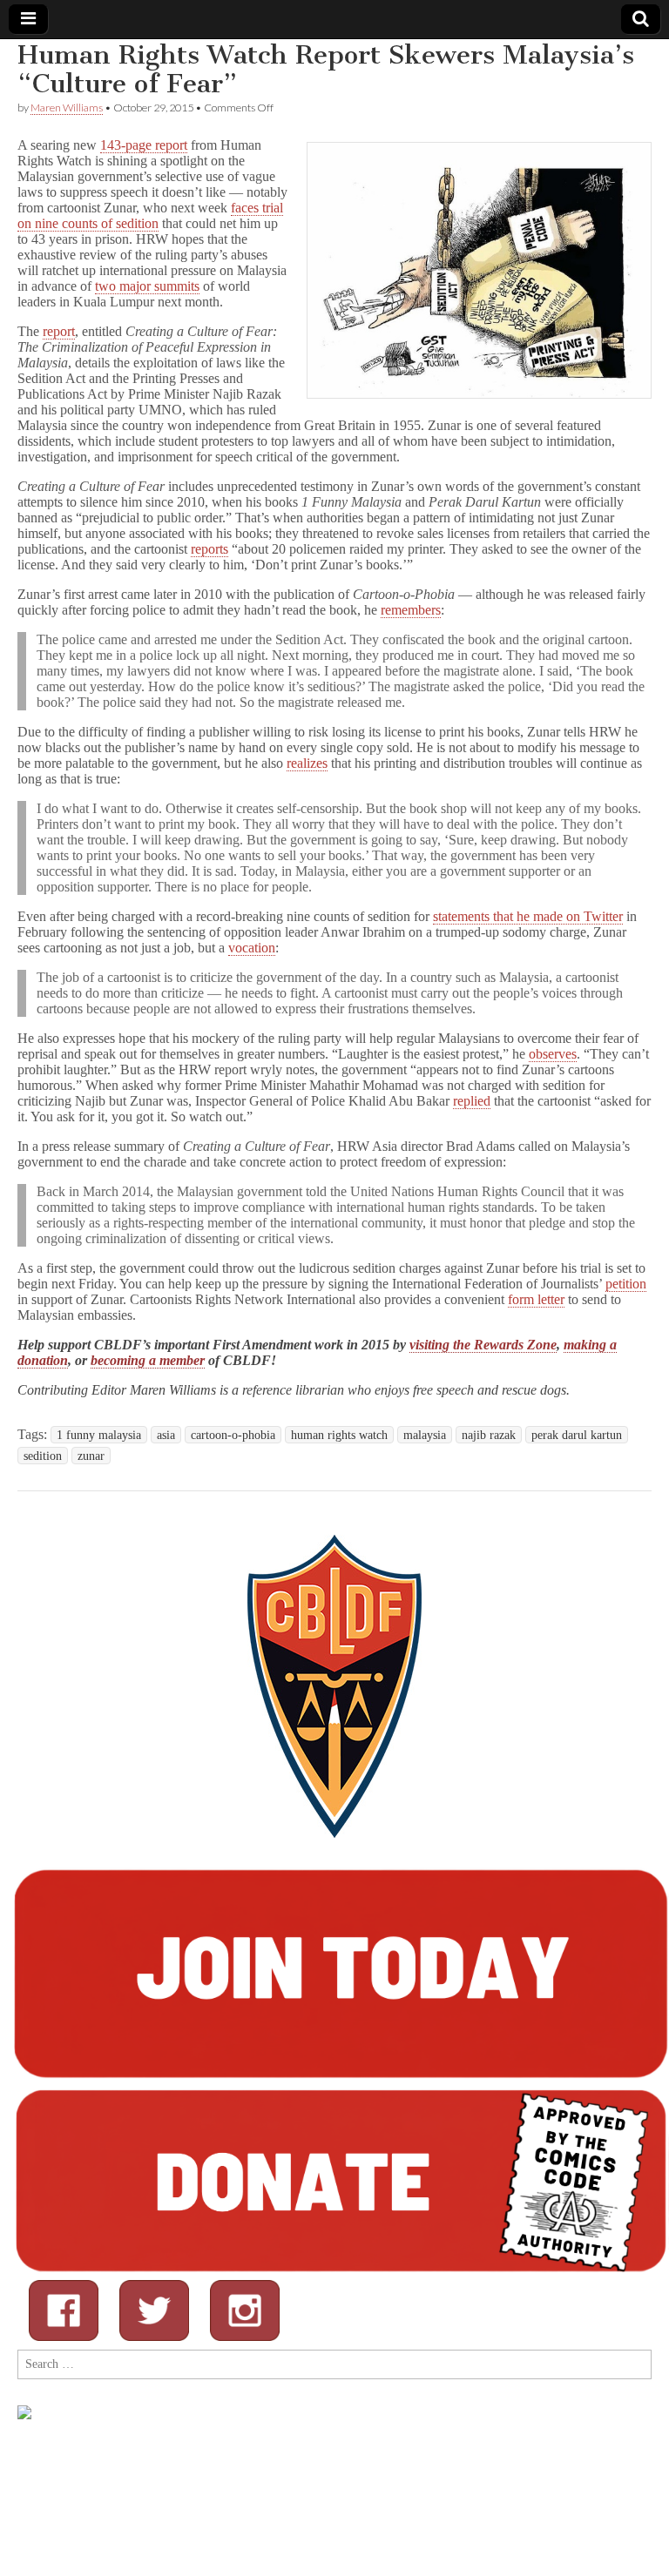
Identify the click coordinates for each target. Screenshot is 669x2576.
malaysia (425, 1435)
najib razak (489, 1435)
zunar (91, 1456)
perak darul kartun (577, 1435)
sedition (43, 1456)
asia (166, 1435)
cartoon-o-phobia (233, 1435)
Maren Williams (67, 108)
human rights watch (339, 1435)
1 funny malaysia (99, 1435)
